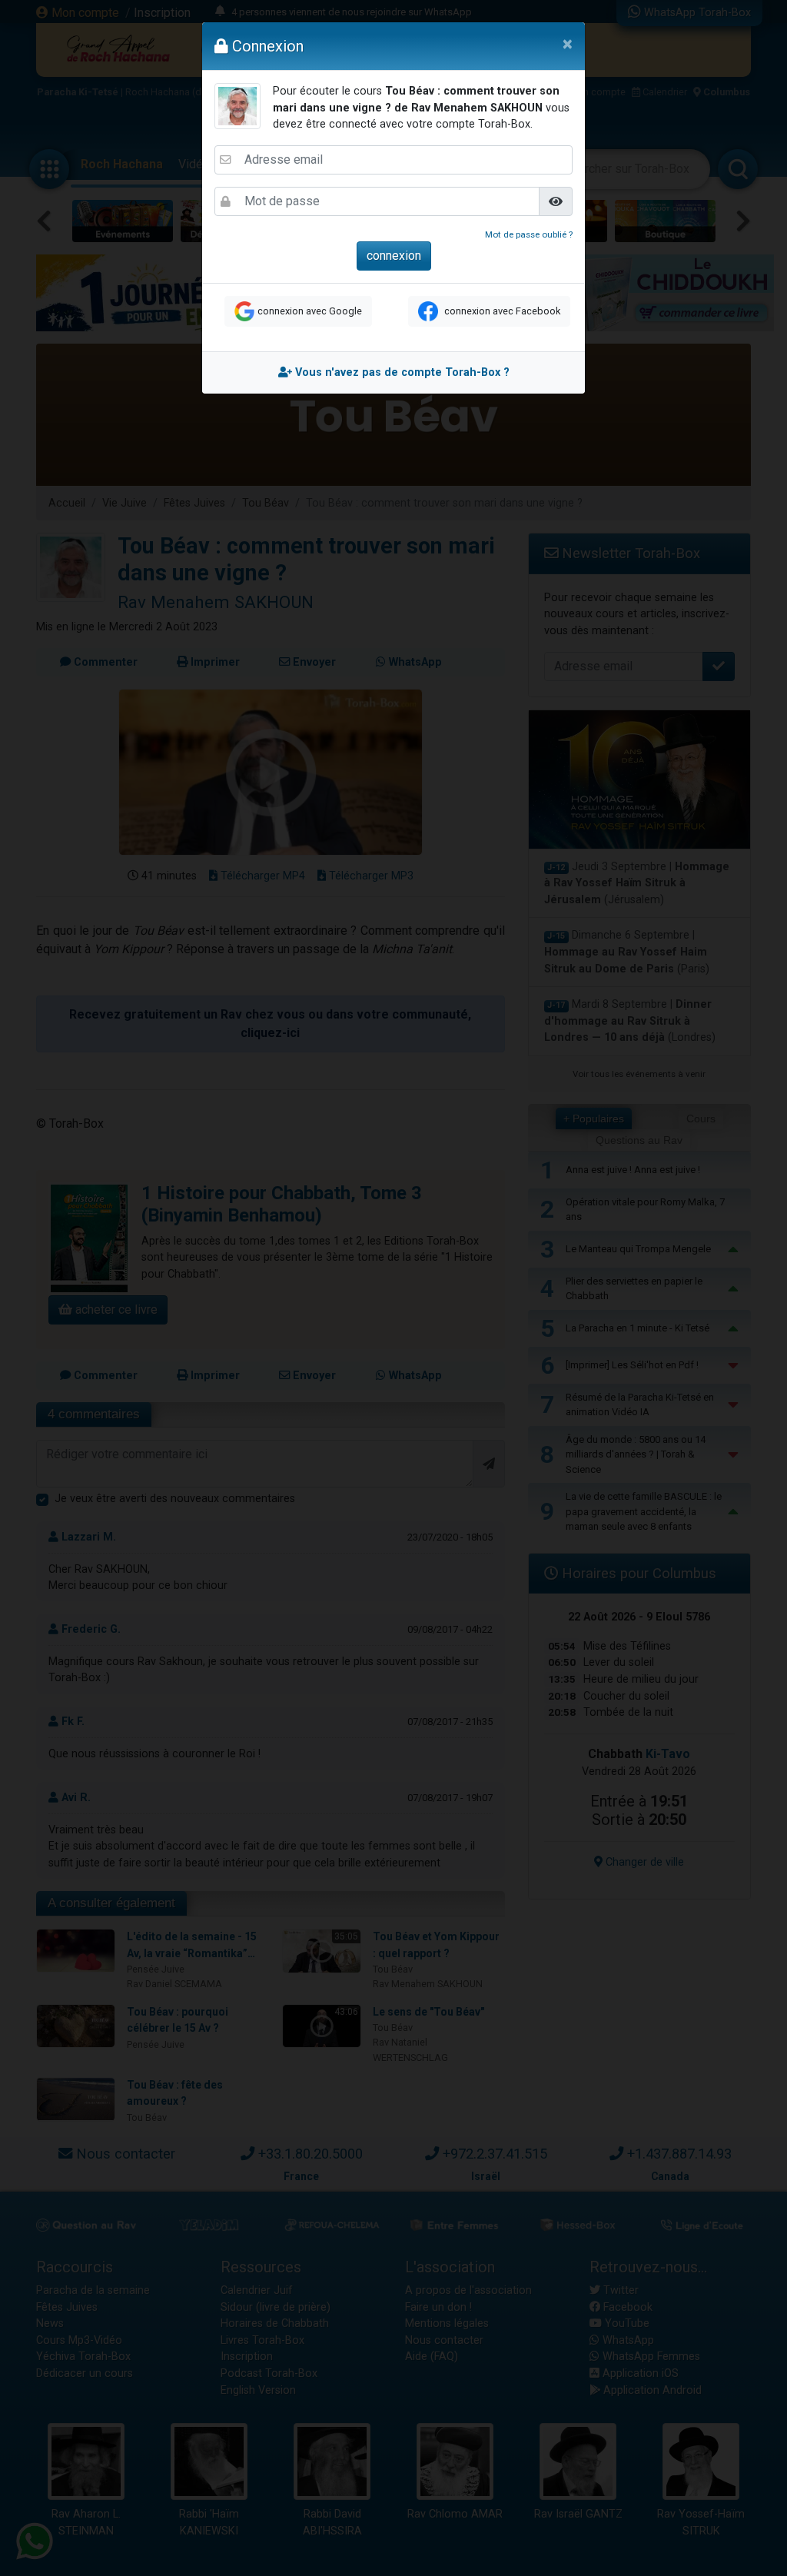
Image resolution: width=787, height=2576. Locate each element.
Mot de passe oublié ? (529, 234)
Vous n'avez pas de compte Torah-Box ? (401, 372)
